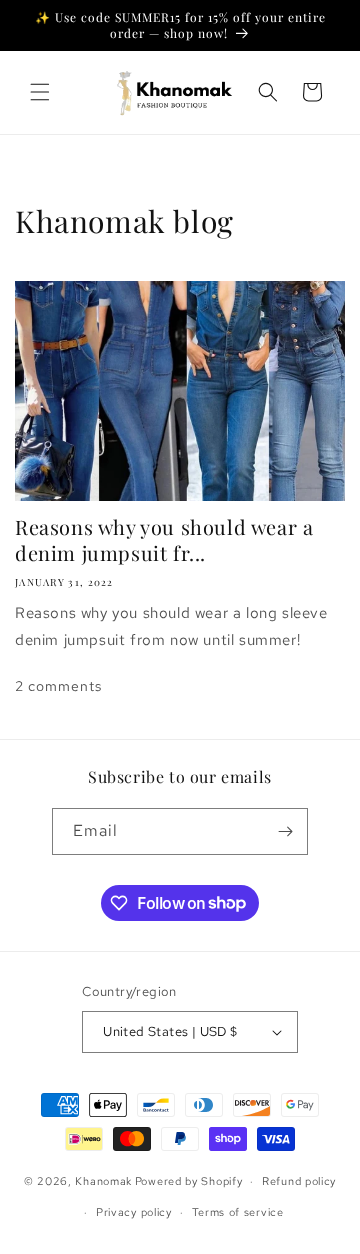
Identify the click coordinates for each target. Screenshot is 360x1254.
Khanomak (103, 1181)
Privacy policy (134, 1212)
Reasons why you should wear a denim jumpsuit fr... (164, 540)
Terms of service (238, 1212)
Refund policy (299, 1181)
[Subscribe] (285, 831)
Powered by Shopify (189, 1181)
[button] (40, 92)
